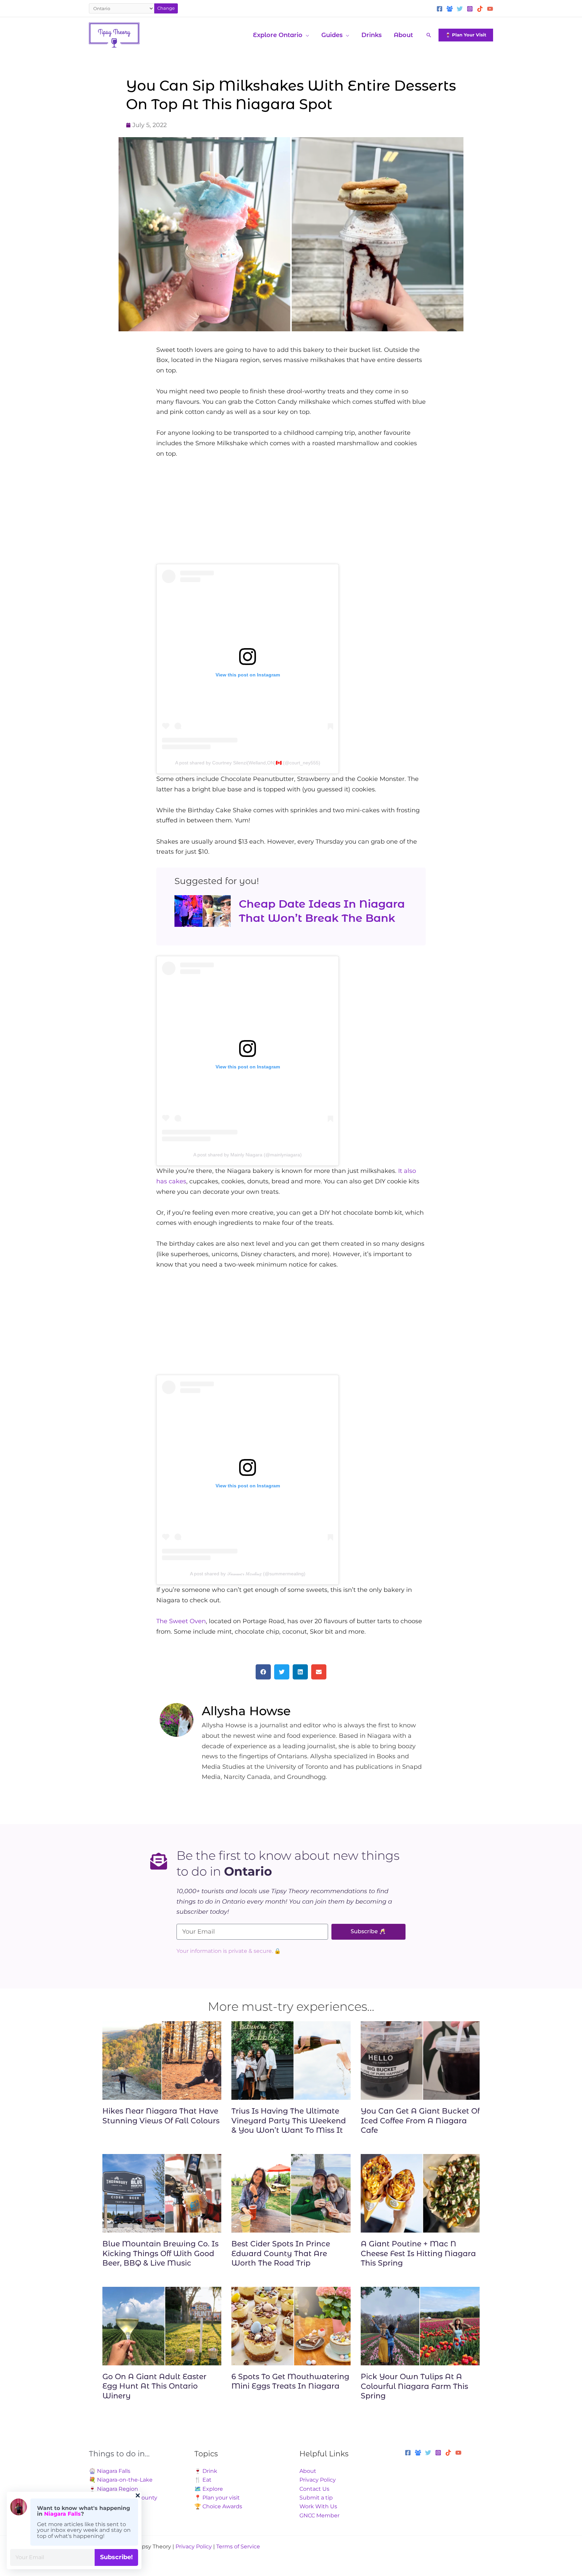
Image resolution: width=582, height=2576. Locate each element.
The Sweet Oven (181, 1621)
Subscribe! (116, 2557)
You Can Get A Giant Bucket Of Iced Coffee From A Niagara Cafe (420, 2121)
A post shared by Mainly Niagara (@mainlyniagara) (248, 1155)
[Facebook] (440, 9)
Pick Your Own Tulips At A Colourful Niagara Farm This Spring (414, 2386)
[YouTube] (490, 9)
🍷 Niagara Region (114, 2489)
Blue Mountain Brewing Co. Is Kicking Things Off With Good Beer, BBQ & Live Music (160, 2253)
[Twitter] (460, 9)
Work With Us (318, 2506)
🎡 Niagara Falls (110, 2471)
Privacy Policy (318, 2480)
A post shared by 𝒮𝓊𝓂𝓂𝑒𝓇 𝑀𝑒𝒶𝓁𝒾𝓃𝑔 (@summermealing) (248, 1574)
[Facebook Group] (450, 9)
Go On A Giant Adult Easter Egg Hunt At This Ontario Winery (154, 2386)
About (308, 2471)
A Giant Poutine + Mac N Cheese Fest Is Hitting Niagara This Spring (418, 2253)
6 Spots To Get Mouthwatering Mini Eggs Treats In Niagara (290, 2382)
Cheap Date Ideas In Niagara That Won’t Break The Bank (322, 911)
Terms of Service (238, 2547)
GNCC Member (319, 2516)
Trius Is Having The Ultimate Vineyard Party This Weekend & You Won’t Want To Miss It (289, 2121)
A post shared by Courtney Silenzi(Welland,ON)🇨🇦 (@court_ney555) (248, 763)
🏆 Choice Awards (218, 2506)
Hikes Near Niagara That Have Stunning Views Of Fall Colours (161, 2116)
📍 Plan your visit (217, 2498)
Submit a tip (316, 2498)
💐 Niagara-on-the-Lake (121, 2480)
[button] (306, 35)
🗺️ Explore (209, 2489)
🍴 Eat (203, 2480)
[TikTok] (480, 9)
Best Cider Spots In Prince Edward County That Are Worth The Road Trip (281, 2253)
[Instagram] (470, 9)
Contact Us (314, 2489)
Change (166, 8)
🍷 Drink (206, 2471)
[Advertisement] (291, 517)
